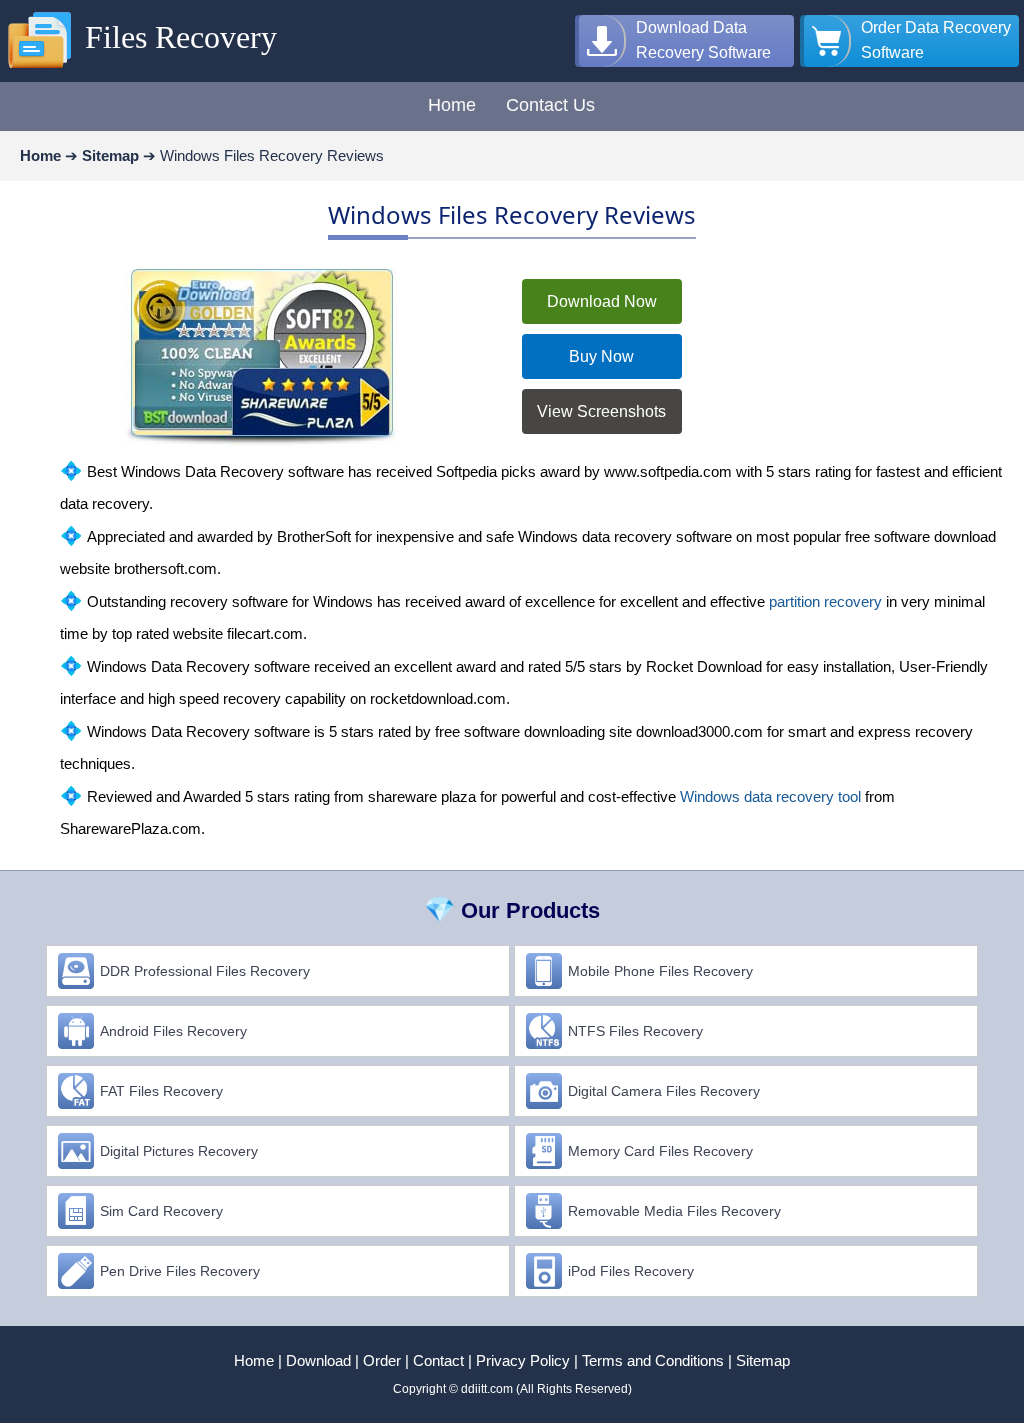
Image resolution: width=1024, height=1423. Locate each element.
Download (318, 1360)
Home (254, 1360)
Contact (438, 1360)
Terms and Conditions (653, 1360)
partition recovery (825, 601)
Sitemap (763, 1360)
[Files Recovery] (40, 69)
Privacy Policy (523, 1360)
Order (382, 1360)
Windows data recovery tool (770, 796)
